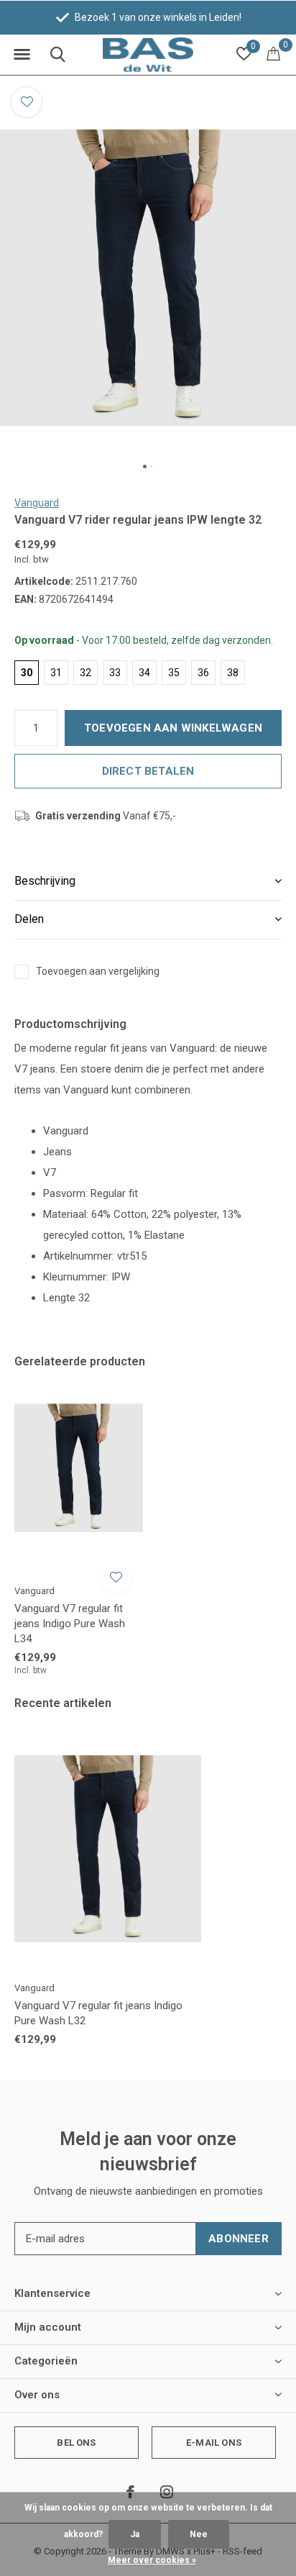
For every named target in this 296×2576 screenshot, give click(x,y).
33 (115, 673)
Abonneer (239, 2239)
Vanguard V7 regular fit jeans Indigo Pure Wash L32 (98, 2013)
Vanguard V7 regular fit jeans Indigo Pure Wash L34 (70, 1624)
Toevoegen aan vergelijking (98, 971)
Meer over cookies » (152, 2560)
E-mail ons (214, 2443)
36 (203, 673)
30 (27, 673)
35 (174, 673)
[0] (273, 53)
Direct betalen (148, 771)
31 (56, 673)
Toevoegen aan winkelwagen (173, 728)
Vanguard (37, 503)
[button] (22, 55)
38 (233, 673)
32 (85, 673)
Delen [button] (29, 919)
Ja (135, 2534)
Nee (199, 2534)
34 (144, 673)
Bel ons (76, 2443)
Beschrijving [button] (45, 881)
